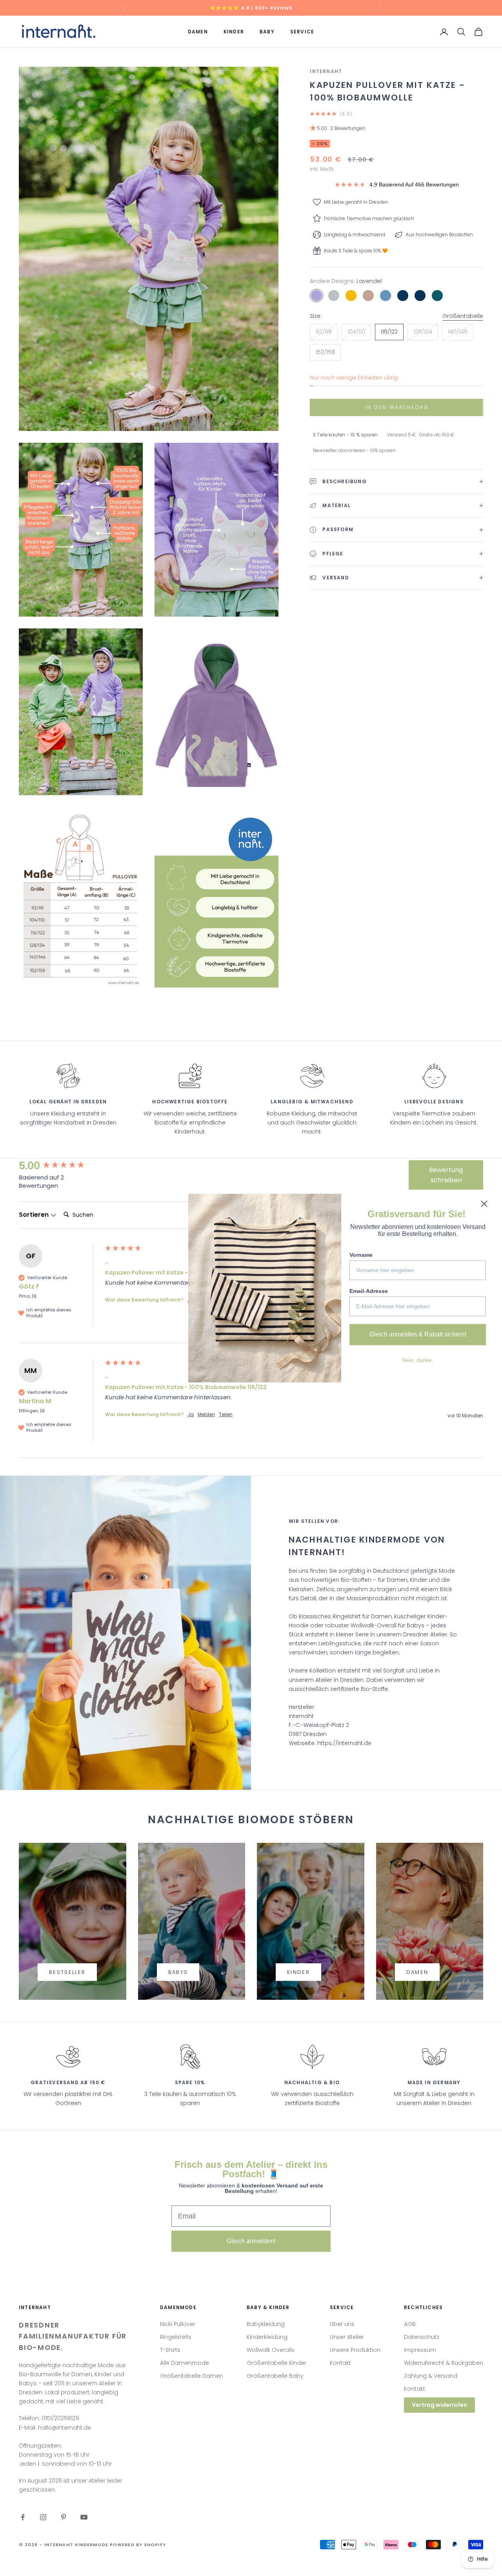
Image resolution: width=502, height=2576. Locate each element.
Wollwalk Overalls (271, 2350)
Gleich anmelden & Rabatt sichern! (418, 1334)
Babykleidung (266, 2324)
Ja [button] (191, 1415)
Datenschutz (422, 2337)
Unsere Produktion (355, 2350)
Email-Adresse (369, 1291)
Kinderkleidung (267, 2337)
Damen (198, 32)
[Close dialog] (484, 1204)
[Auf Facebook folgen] (23, 2517)
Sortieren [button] (35, 1215)
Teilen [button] (226, 1415)
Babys (178, 1972)
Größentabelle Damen (192, 2376)
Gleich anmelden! (251, 2241)
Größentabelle (463, 316)
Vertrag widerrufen (439, 2405)
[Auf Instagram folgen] (43, 2517)
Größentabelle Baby (275, 2376)
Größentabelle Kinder (276, 2363)
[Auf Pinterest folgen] (64, 2517)
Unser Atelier (347, 2337)
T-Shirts (170, 2350)
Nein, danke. (418, 1360)
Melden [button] (206, 1415)
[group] (60, 1166)
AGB (410, 2324)
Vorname (361, 1255)
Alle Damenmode (185, 2363)
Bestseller (67, 1972)
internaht (326, 71)
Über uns (342, 2324)
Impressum (420, 2350)
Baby (267, 32)
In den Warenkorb (396, 407)
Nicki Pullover (178, 2324)
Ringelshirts (176, 2337)
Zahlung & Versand (431, 2376)
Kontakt (340, 2363)
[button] (397, 129)
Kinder (234, 32)
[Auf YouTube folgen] (84, 2517)
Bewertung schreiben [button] (446, 1175)
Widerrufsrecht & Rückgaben (444, 2363)
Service (302, 32)
